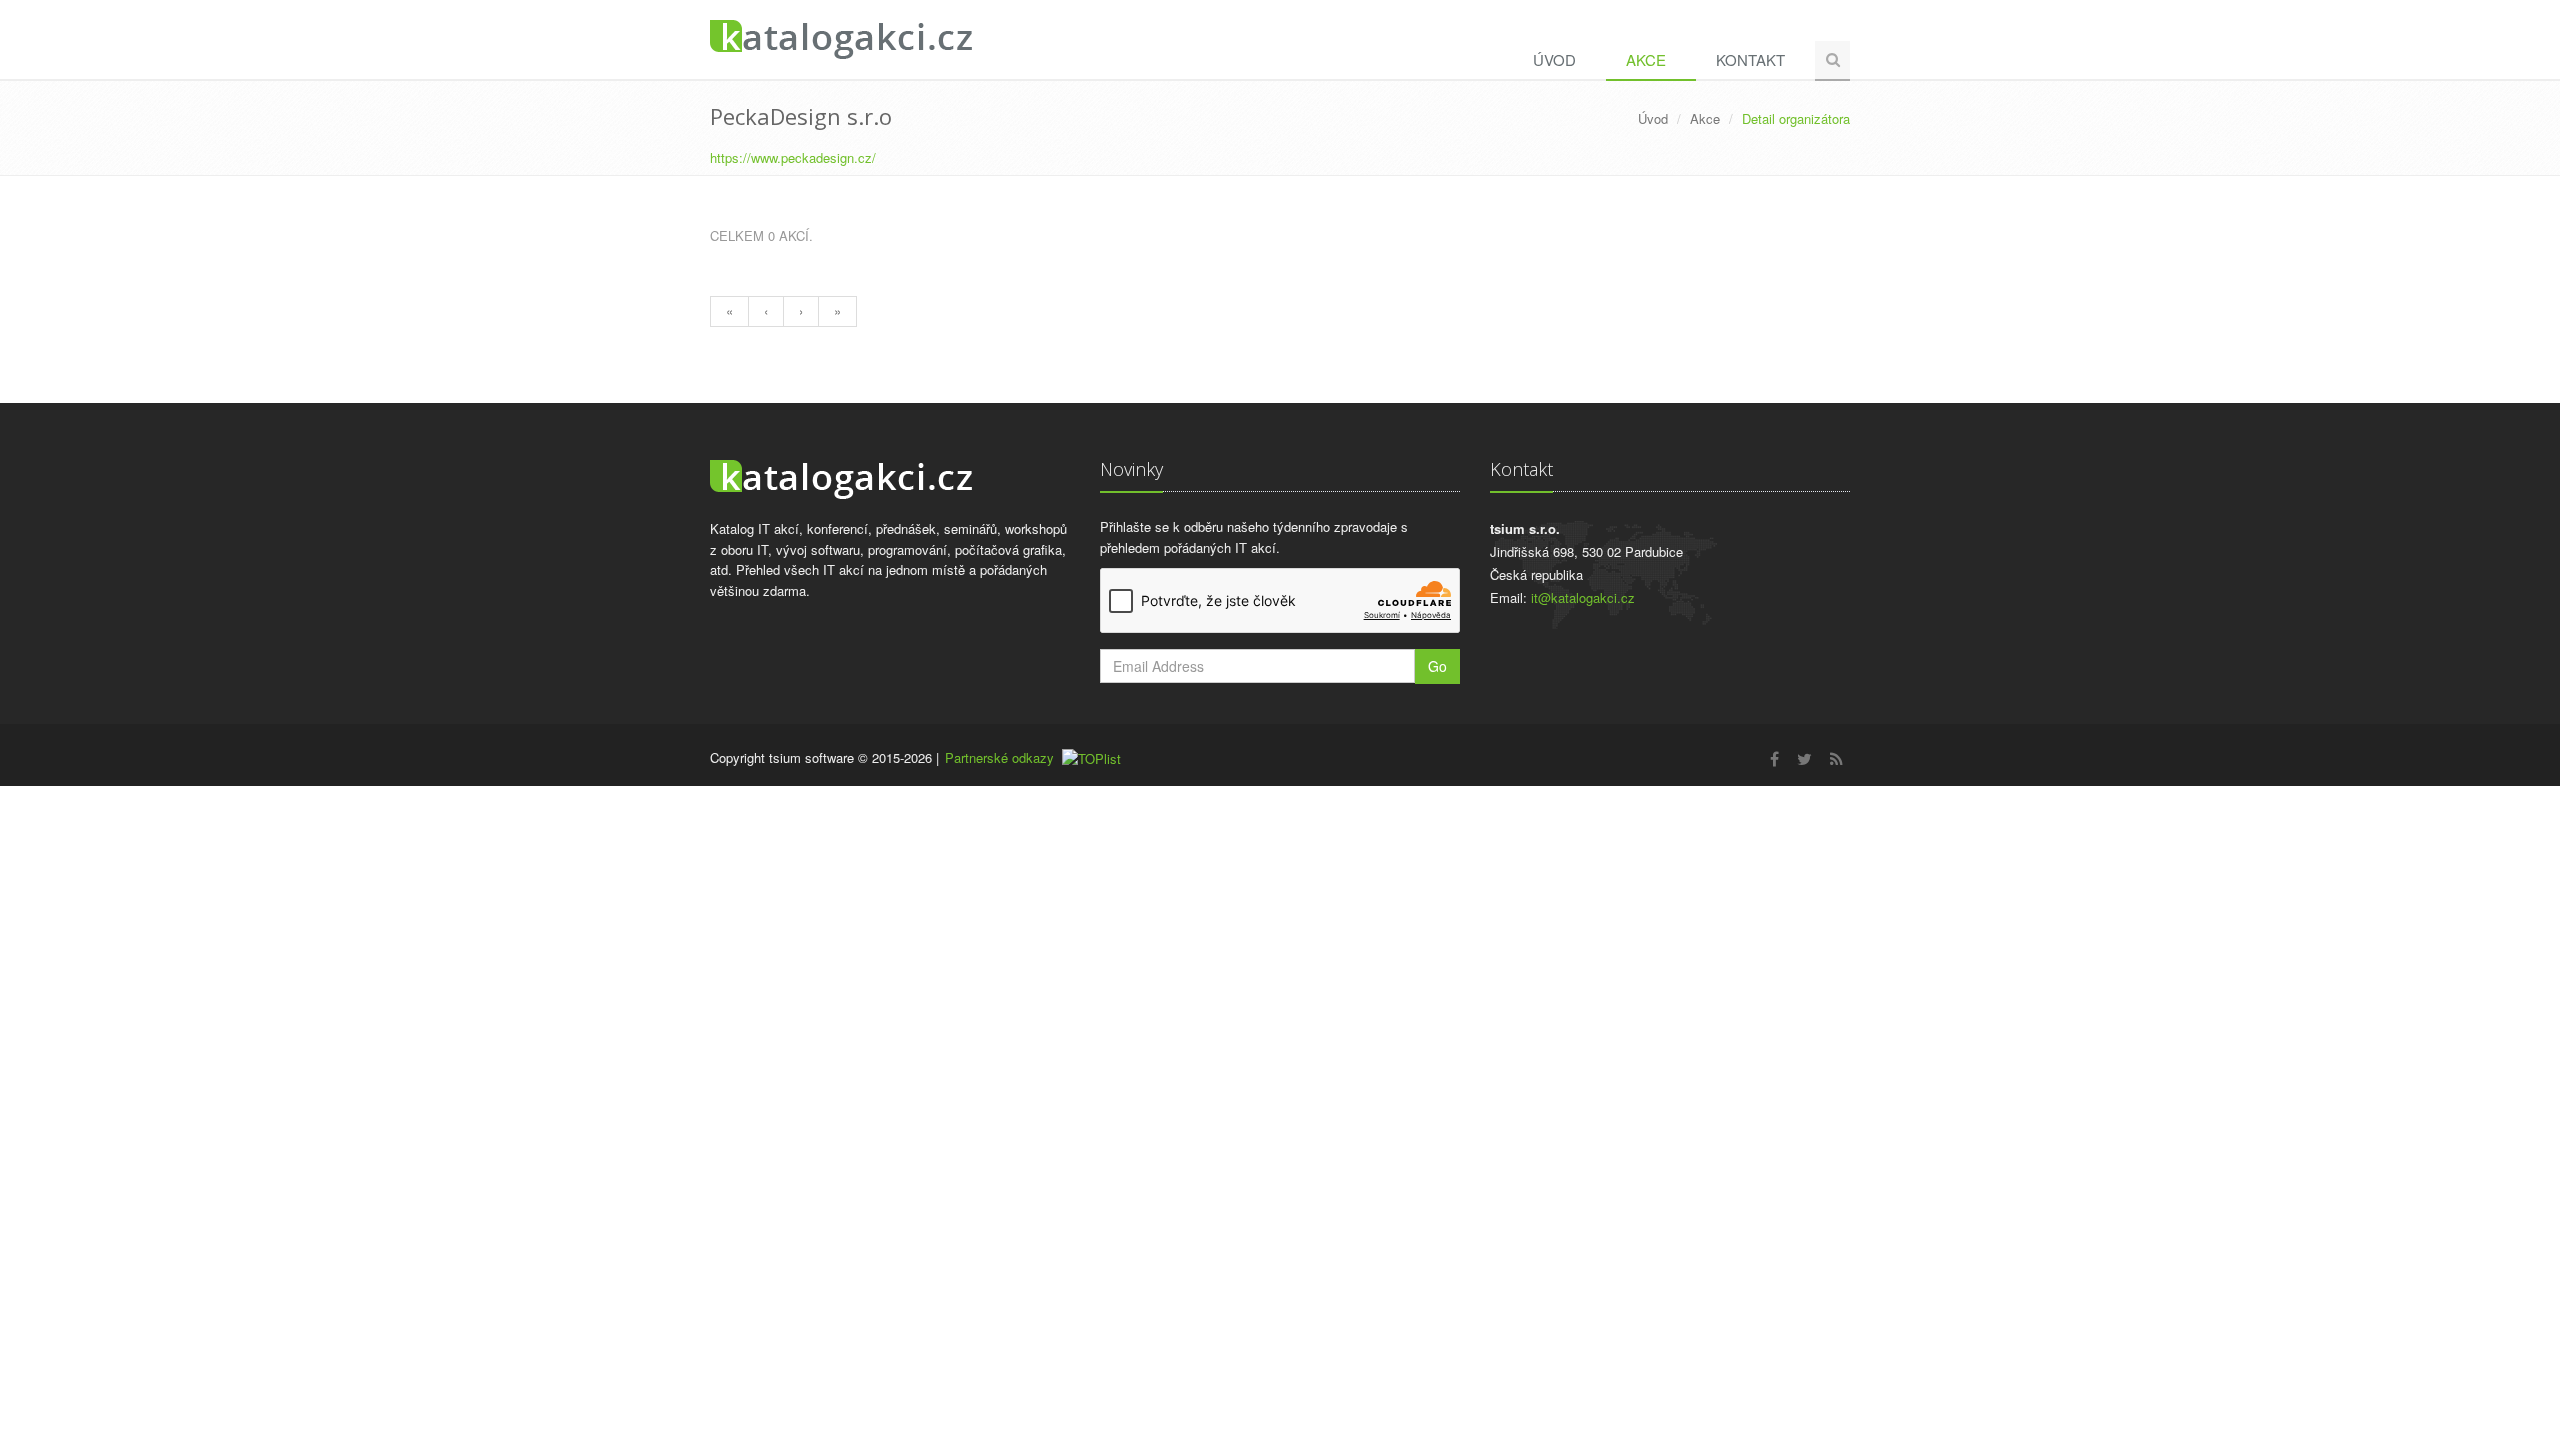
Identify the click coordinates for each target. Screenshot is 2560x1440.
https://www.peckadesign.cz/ (793, 157)
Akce (1646, 59)
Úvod (1554, 59)
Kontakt (1750, 59)
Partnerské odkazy (999, 757)
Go (1437, 666)
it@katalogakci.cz (1583, 597)
